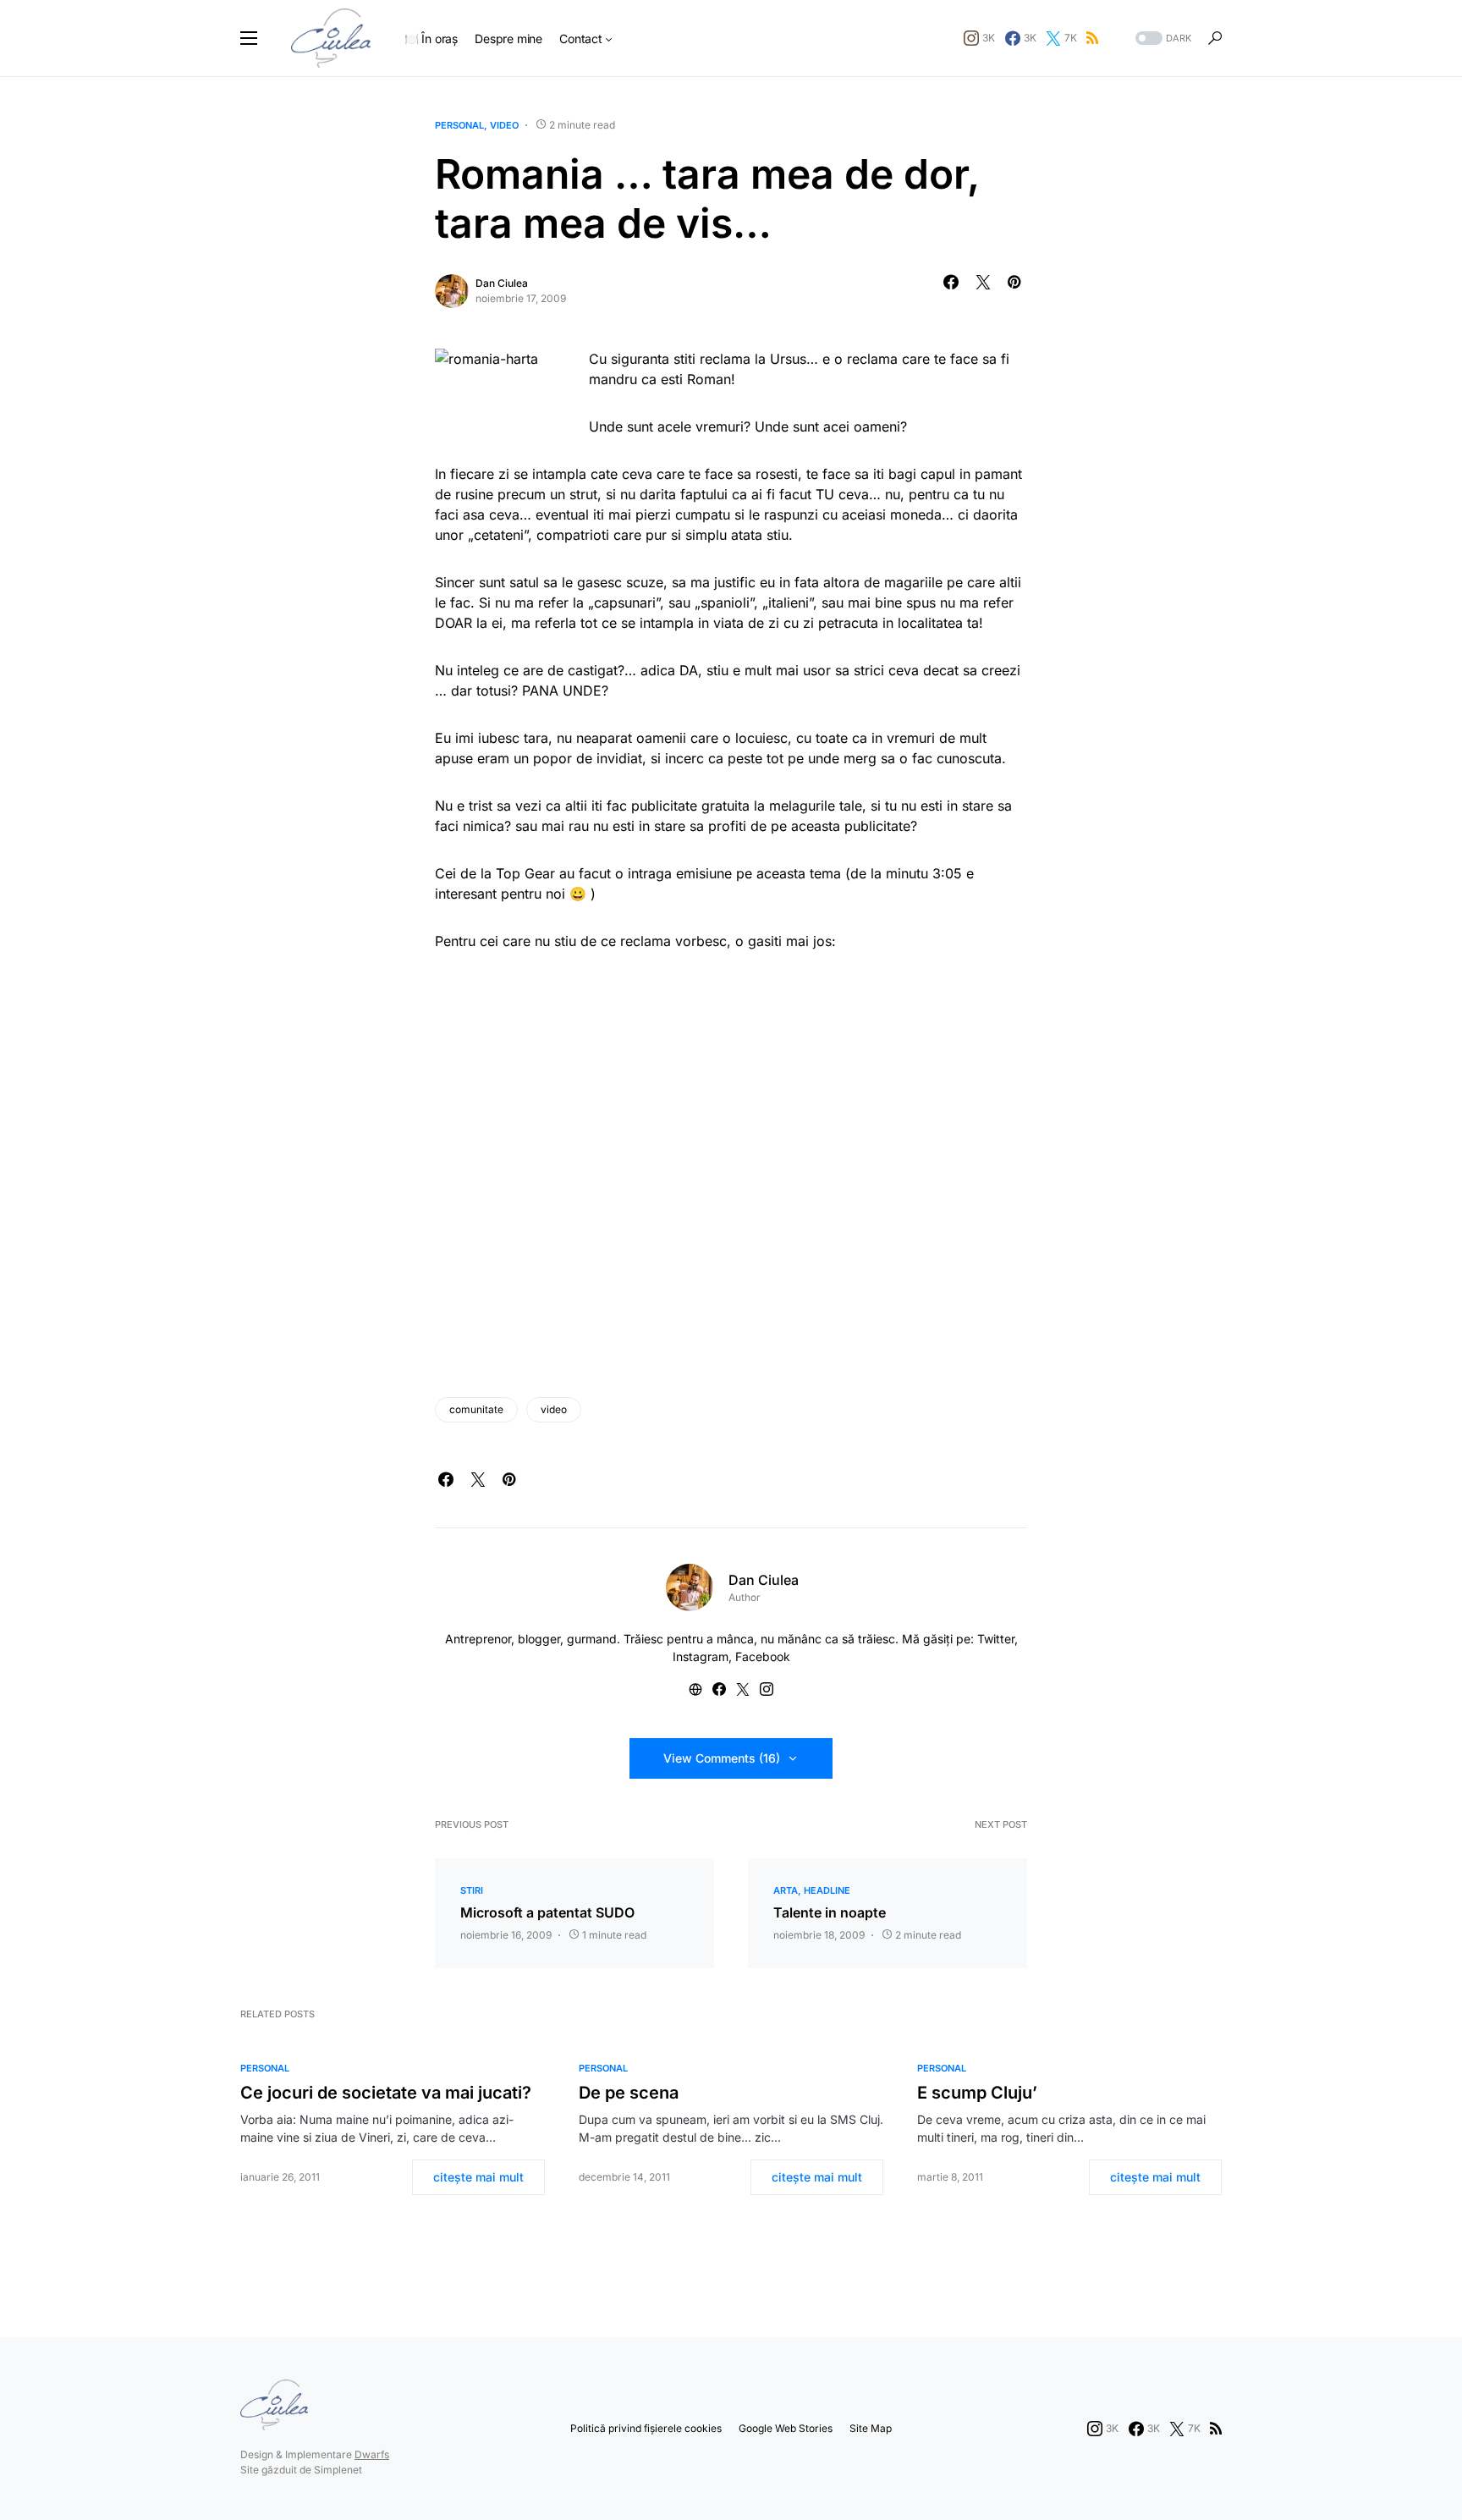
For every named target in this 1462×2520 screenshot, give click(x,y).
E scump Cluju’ (977, 2093)
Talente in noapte (830, 1912)
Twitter (996, 1639)
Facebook (763, 1656)
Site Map (871, 2428)
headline (827, 1890)
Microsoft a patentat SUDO (547, 1912)
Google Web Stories (786, 2428)
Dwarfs (372, 2454)
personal (459, 125)
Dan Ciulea (502, 283)
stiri (472, 1890)
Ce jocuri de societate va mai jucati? (386, 2093)
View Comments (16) (722, 1758)
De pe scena (629, 2093)
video (504, 125)
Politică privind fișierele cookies (646, 2428)
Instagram (701, 1656)
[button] (249, 38)
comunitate (476, 1409)
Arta (786, 1890)
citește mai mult (478, 2177)
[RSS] (1092, 38)
